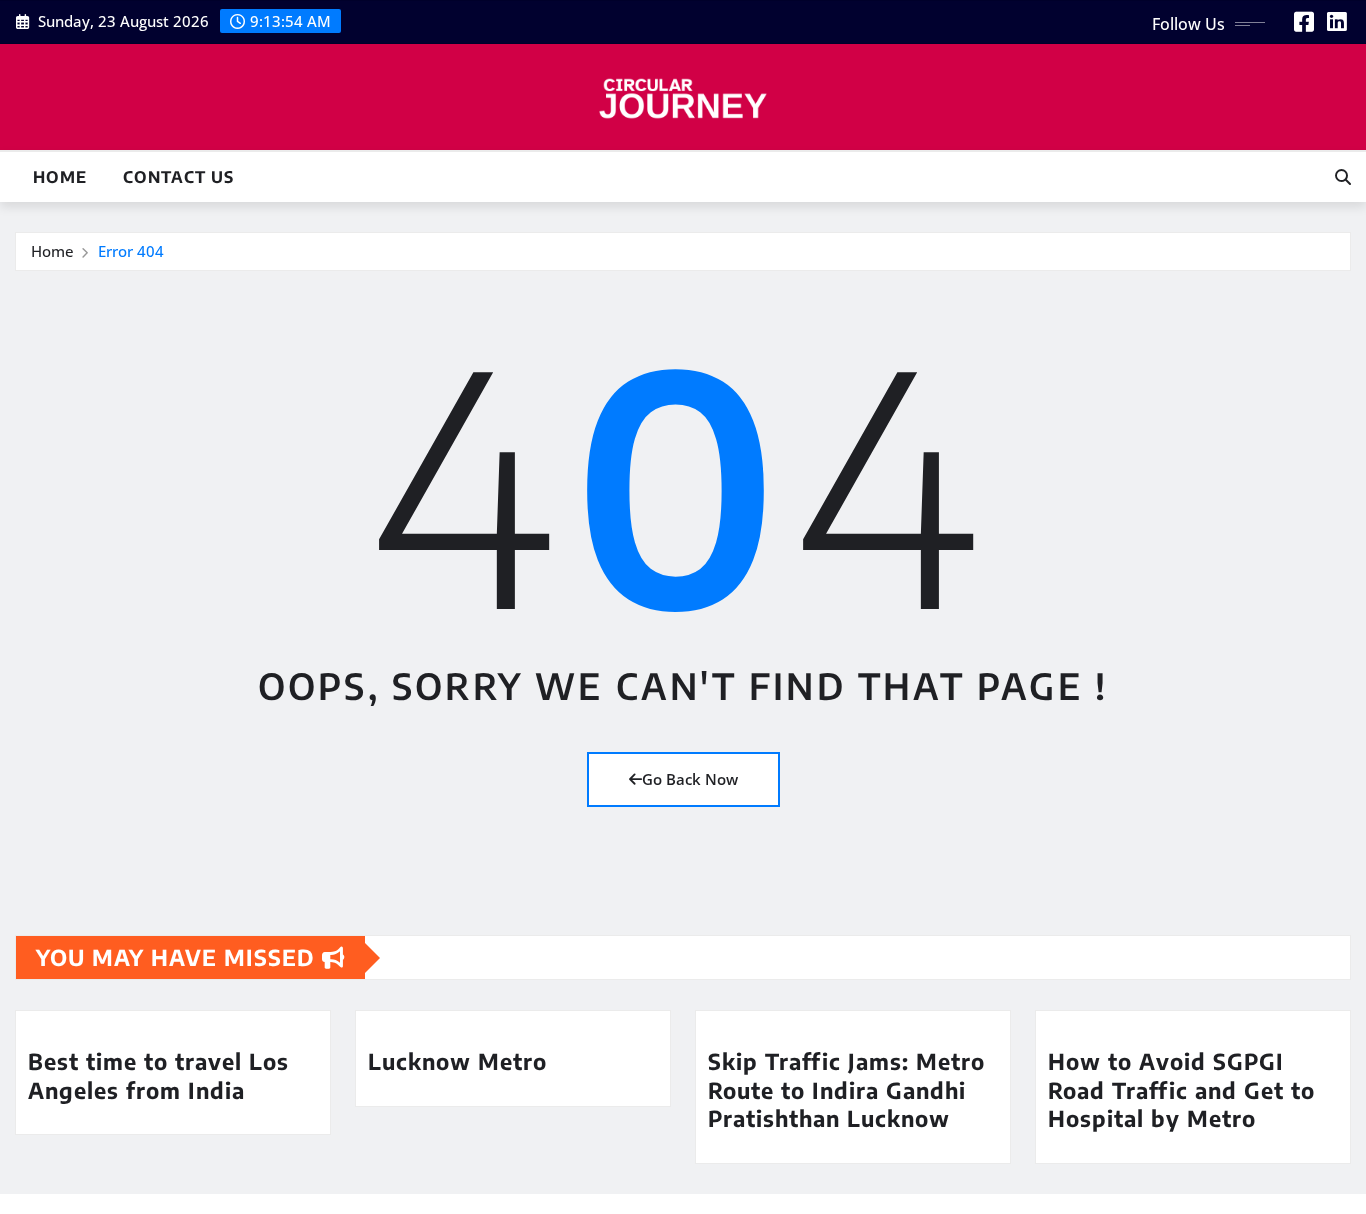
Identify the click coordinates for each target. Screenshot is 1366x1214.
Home (60, 177)
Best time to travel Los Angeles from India (158, 1075)
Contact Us (178, 177)
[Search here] (1343, 177)
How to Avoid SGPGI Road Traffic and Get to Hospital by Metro (1181, 1089)
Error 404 (131, 251)
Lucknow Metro (457, 1061)
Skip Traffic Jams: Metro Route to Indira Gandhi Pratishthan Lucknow (846, 1089)
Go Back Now (690, 779)
